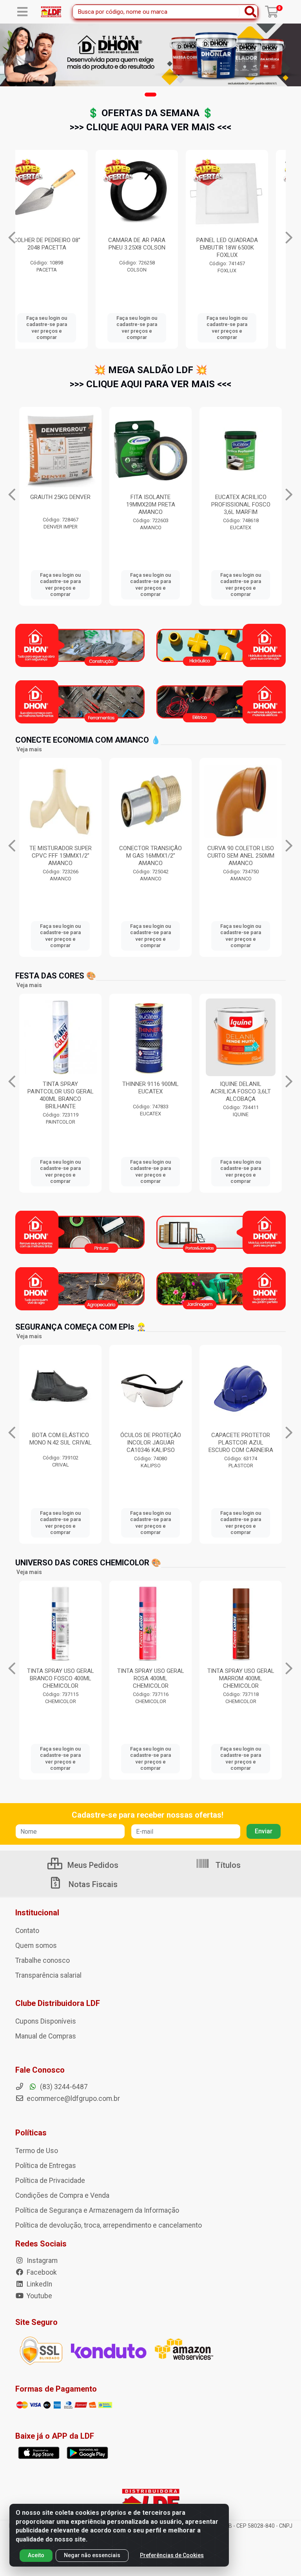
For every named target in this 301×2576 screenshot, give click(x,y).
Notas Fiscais (92, 1884)
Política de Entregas (46, 2166)
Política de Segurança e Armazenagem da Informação (97, 2210)
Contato (27, 1931)
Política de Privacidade (50, 2181)
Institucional (37, 1913)
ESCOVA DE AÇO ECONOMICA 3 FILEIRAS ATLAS (150, 248)
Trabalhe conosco (43, 1960)
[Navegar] (12, 238)
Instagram (41, 2261)
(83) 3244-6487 (63, 2087)
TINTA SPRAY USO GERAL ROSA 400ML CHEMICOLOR (61, 1678)
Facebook (41, 2272)
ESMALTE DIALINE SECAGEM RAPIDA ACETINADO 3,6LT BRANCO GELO (241, 1095)
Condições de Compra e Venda (62, 2195)
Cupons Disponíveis (46, 2021)
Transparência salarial (48, 1975)
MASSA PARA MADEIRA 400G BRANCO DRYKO (241, 501)
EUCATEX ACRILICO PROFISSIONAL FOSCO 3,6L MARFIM (151, 505)
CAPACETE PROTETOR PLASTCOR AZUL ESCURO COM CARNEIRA (151, 1443)
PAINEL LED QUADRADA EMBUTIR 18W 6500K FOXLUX (61, 248)
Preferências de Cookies (172, 2555)
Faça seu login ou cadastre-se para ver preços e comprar (60, 328)
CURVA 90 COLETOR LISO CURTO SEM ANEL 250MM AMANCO (151, 856)
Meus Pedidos (92, 1865)
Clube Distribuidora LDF (58, 2003)
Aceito (36, 2555)
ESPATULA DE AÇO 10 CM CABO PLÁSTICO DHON (241, 244)
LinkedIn (39, 2284)
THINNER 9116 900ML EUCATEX (60, 1088)
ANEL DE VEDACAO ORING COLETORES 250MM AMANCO (241, 856)
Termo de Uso (37, 2151)
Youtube (39, 2296)
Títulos (227, 1865)
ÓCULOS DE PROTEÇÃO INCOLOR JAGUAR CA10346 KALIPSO (61, 1443)
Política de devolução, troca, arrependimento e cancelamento (109, 2225)
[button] (150, 95)
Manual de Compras (46, 2036)
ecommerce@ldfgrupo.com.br (73, 2099)
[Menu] (22, 12)
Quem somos (36, 1946)
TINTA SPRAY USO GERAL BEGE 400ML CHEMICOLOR (241, 1678)
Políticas (31, 2133)
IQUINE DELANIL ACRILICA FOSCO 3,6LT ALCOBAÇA (150, 1091)
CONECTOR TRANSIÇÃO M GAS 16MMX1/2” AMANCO (60, 856)
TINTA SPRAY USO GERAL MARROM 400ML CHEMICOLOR (151, 1678)
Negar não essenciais (92, 2555)
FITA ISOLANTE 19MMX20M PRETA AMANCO (61, 505)
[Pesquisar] (250, 12)
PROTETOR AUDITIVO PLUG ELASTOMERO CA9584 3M (241, 1443)
